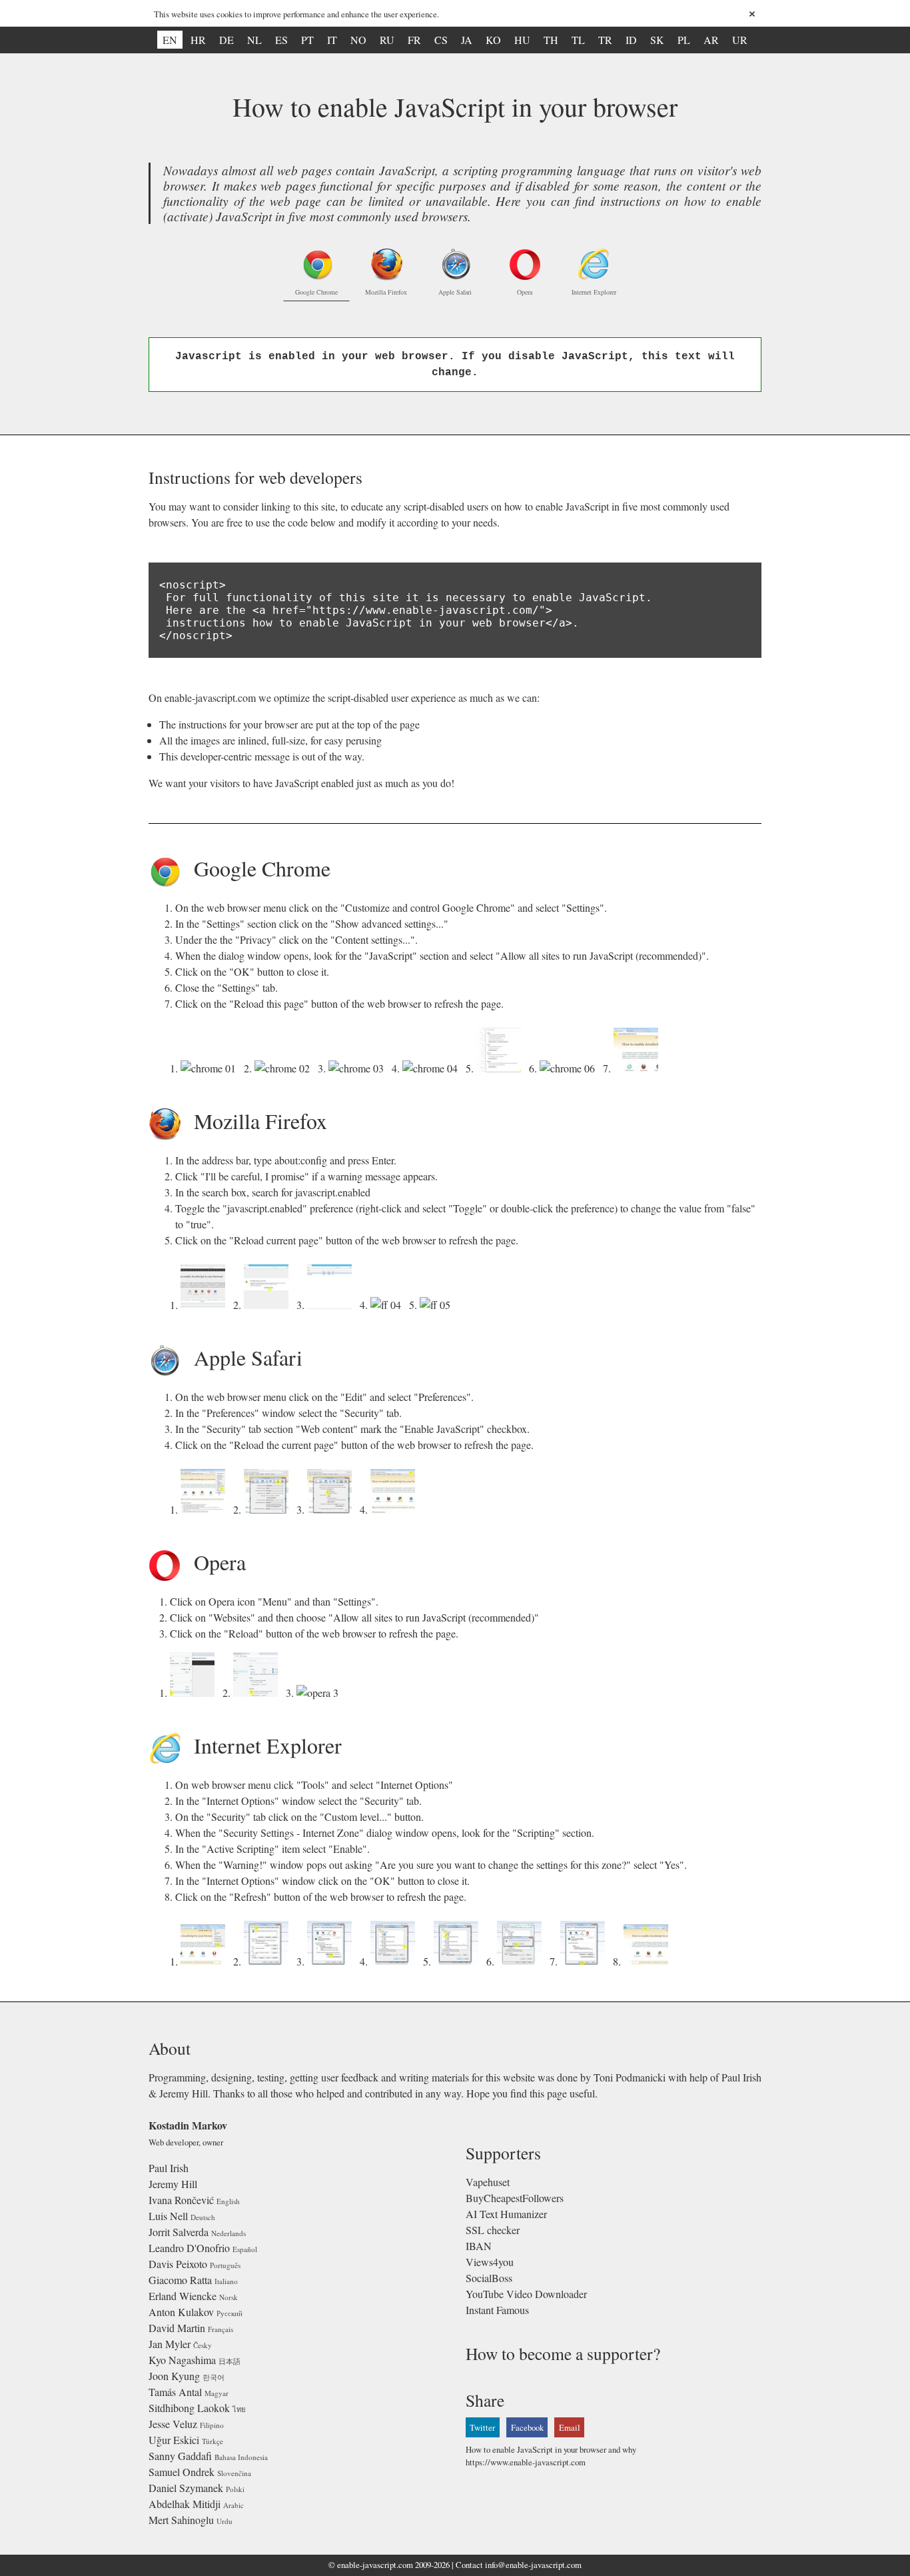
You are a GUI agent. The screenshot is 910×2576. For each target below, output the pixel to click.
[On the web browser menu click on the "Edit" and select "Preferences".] (206, 1509)
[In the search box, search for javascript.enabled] (332, 1305)
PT (307, 40)
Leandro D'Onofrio (189, 2248)
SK (657, 40)
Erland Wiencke (183, 2296)
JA (467, 40)
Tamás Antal (175, 2392)
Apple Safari (455, 292)
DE (227, 40)
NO (358, 40)
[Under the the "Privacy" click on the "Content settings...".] (359, 1068)
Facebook (527, 2427)
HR (198, 40)
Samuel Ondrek (182, 2472)
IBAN (479, 2246)
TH (551, 40)
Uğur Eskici (174, 2440)
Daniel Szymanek (186, 2488)
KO (493, 40)
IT (332, 40)
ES (281, 40)
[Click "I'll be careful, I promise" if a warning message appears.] (269, 1305)
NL (254, 40)
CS (441, 40)
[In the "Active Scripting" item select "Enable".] (459, 1961)
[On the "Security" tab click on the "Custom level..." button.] (332, 1961)
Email (570, 2427)
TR (605, 40)
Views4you (490, 2262)
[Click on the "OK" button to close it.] (501, 1068)
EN (170, 40)
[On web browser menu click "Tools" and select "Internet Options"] (206, 1961)
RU (387, 40)
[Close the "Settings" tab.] (570, 1068)
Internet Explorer (594, 292)
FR (414, 40)
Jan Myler (170, 2344)
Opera (525, 292)
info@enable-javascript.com (533, 2565)
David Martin (177, 2328)
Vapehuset (488, 2182)
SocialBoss (489, 2278)
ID (631, 40)
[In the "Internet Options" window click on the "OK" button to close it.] (585, 1961)
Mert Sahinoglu (181, 2520)
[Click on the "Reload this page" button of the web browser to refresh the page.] (639, 1068)
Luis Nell (168, 2216)
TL (578, 40)
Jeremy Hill (173, 2184)
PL (684, 40)
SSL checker (493, 2230)
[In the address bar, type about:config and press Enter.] (206, 1305)
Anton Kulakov (181, 2312)
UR (740, 40)
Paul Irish (169, 2168)
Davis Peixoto (178, 2264)
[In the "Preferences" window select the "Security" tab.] (269, 1509)
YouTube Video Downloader (526, 2294)
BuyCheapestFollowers (515, 2198)
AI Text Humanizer (506, 2214)
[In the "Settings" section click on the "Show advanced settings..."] (285, 1068)
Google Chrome (316, 292)
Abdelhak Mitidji (185, 2504)
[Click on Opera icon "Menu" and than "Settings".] (195, 1693)
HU (522, 40)
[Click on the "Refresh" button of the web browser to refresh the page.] (649, 1961)
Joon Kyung (174, 2376)
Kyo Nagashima (182, 2360)
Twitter (482, 2427)
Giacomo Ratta (180, 2280)
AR (711, 40)
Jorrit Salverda (179, 2232)
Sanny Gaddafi (180, 2456)
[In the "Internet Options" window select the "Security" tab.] (269, 1961)
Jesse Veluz (173, 2424)
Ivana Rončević (181, 2200)
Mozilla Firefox (386, 292)
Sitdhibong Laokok (189, 2408)
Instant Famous (497, 2310)
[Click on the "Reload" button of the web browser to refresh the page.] (320, 1693)
